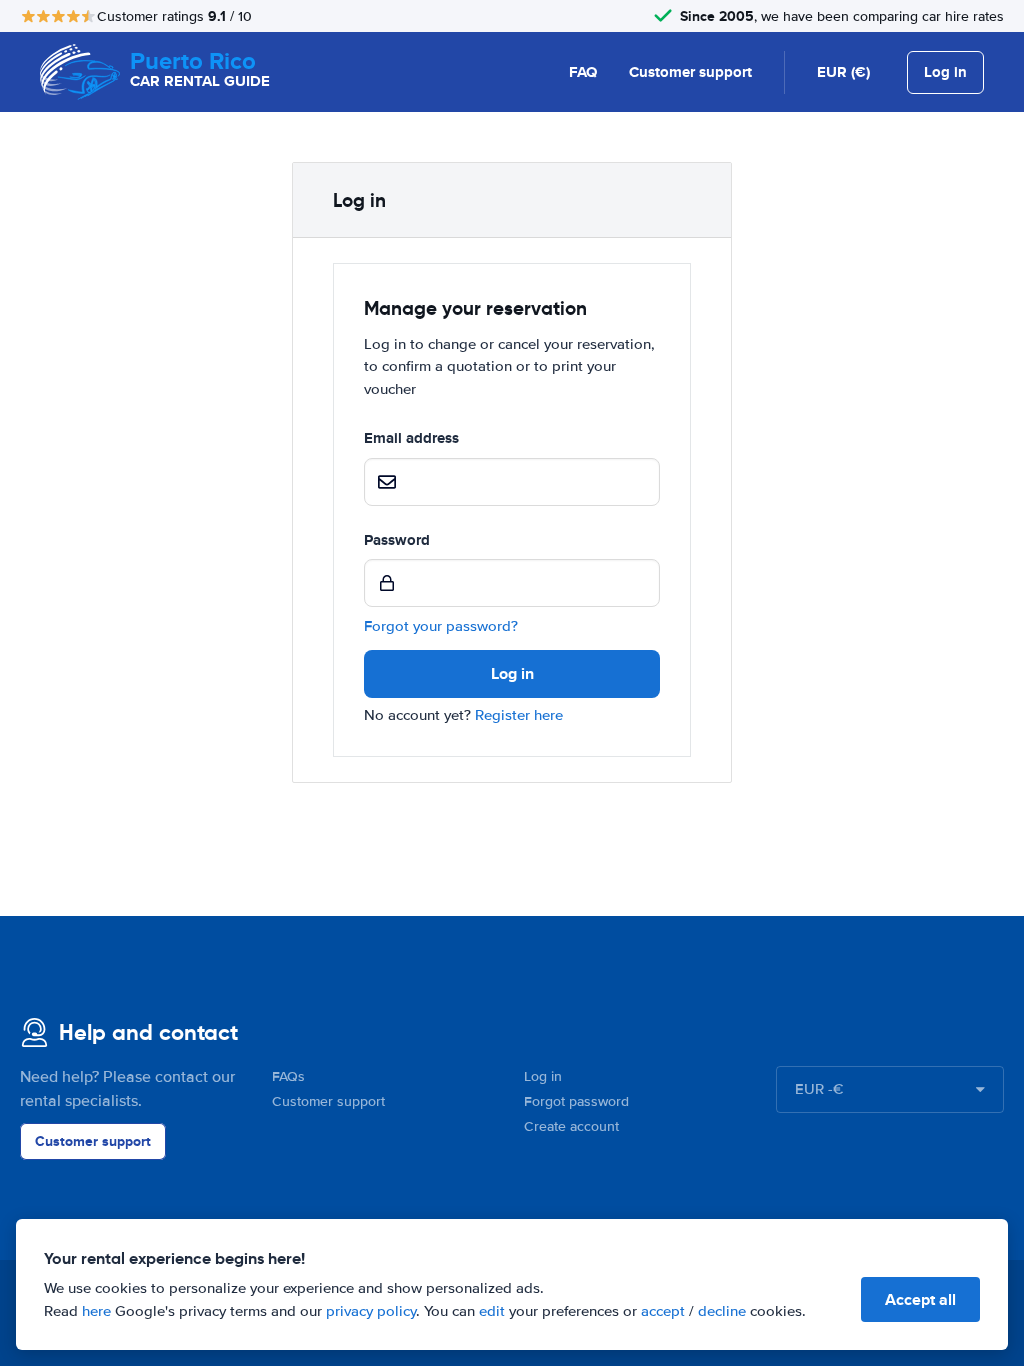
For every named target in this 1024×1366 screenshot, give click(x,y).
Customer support (690, 72)
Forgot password (576, 1101)
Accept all (920, 1299)
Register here (519, 715)
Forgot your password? (441, 626)
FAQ (583, 72)
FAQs (288, 1076)
